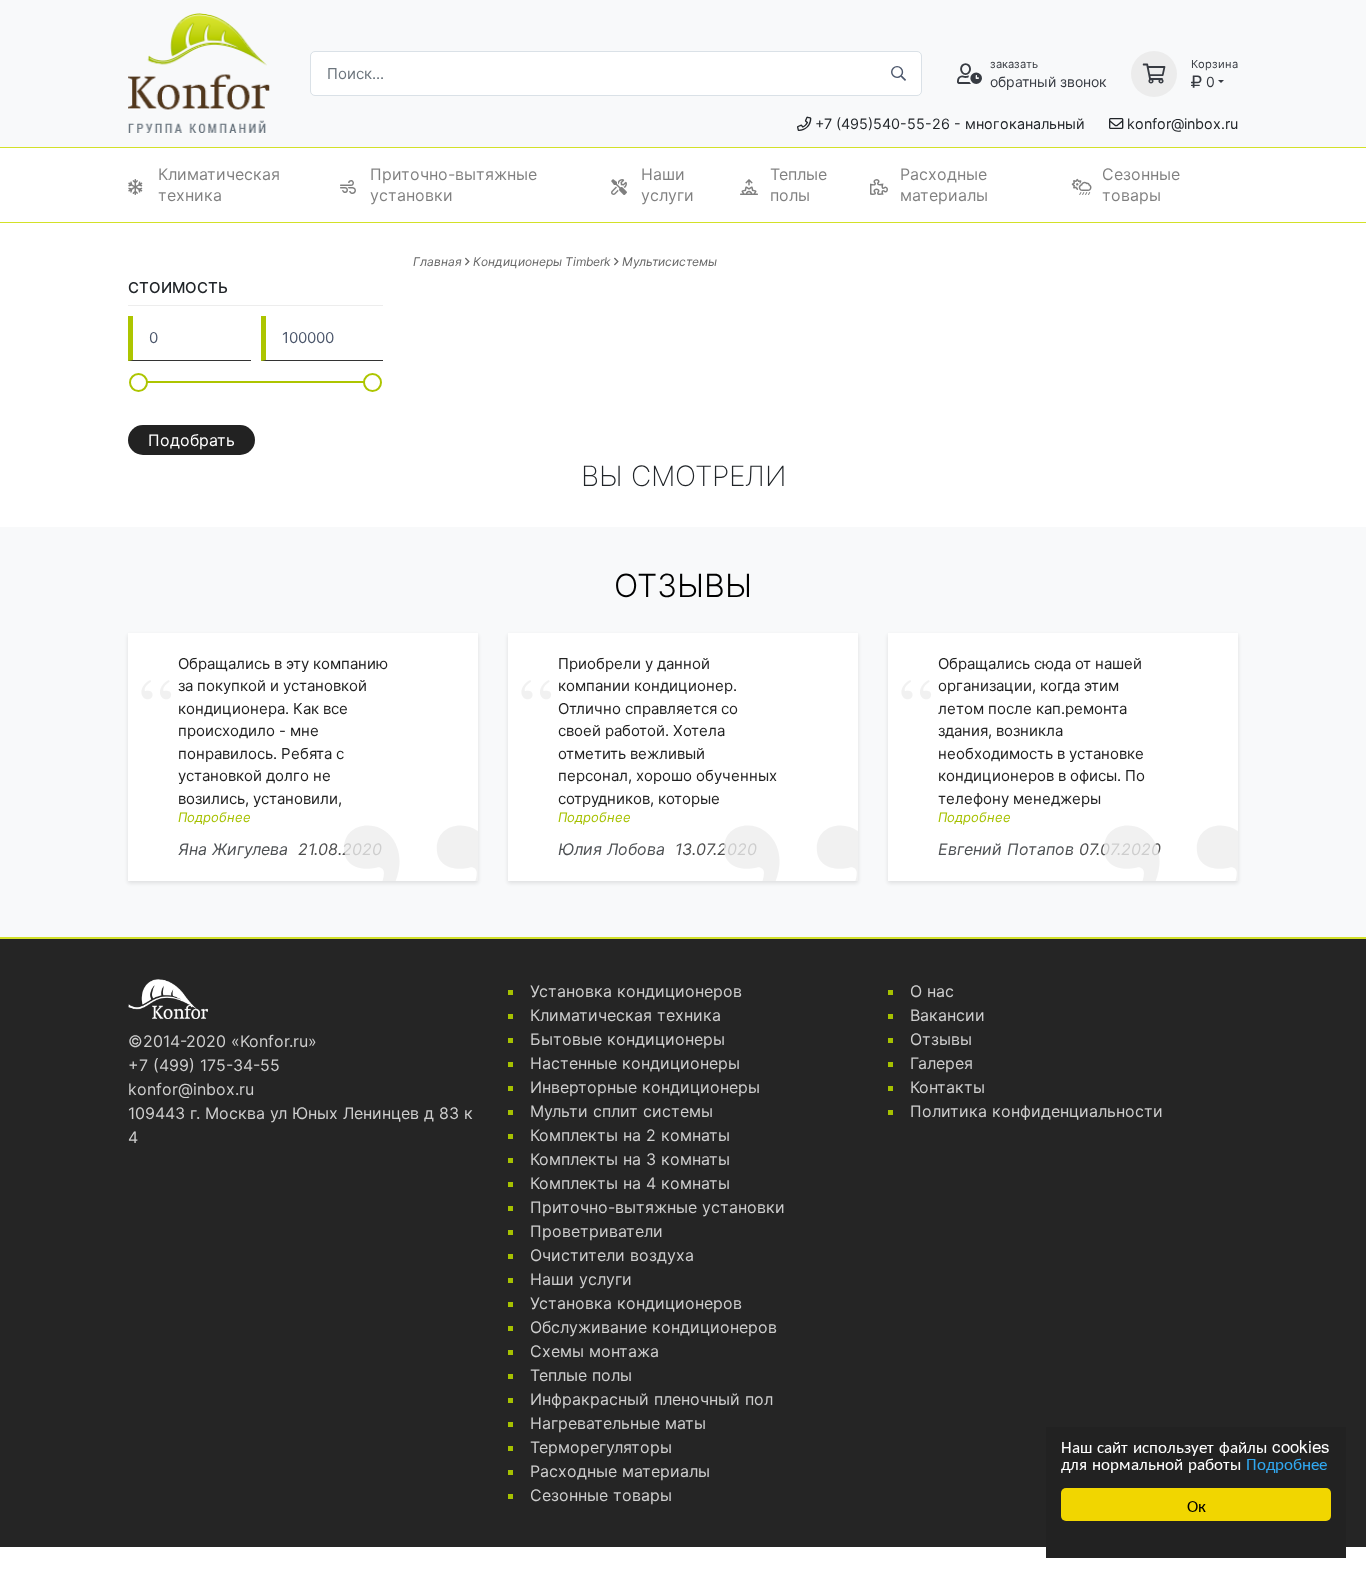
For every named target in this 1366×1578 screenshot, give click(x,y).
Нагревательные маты (618, 1423)
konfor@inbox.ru (1182, 123)
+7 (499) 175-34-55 (204, 1065)
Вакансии (947, 1015)
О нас (932, 991)
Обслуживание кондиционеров (653, 1327)
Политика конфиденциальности (1036, 1111)
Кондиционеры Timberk (542, 261)
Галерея (941, 1063)
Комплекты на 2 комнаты (630, 1135)
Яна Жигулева (233, 849)
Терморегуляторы (601, 1447)
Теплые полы (798, 184)
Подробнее (1286, 1462)
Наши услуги (667, 184)
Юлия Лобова (611, 849)
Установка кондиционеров (636, 991)
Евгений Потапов (1006, 849)
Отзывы (941, 1039)
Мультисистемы (669, 261)
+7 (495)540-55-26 (882, 123)
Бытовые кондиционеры (627, 1039)
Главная (437, 261)
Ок (1196, 1504)
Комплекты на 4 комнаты (630, 1183)
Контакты (947, 1087)
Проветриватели (596, 1231)
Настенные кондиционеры (635, 1063)
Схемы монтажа (594, 1351)
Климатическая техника (219, 184)
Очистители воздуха (612, 1255)
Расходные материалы (944, 184)
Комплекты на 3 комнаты (630, 1159)
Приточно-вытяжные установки (453, 184)
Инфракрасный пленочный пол (651, 1399)
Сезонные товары (1141, 184)
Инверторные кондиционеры (645, 1087)
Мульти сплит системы (621, 1111)
